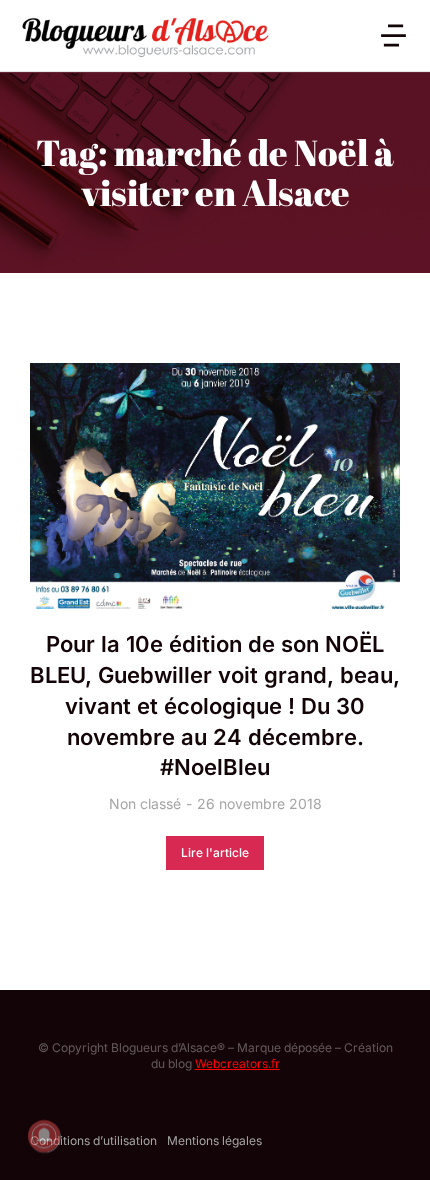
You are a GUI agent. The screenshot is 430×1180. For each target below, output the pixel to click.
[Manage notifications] (44, 1136)
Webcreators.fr (237, 1063)
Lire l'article (215, 852)
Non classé (145, 803)
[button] (393, 35)
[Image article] (215, 486)
